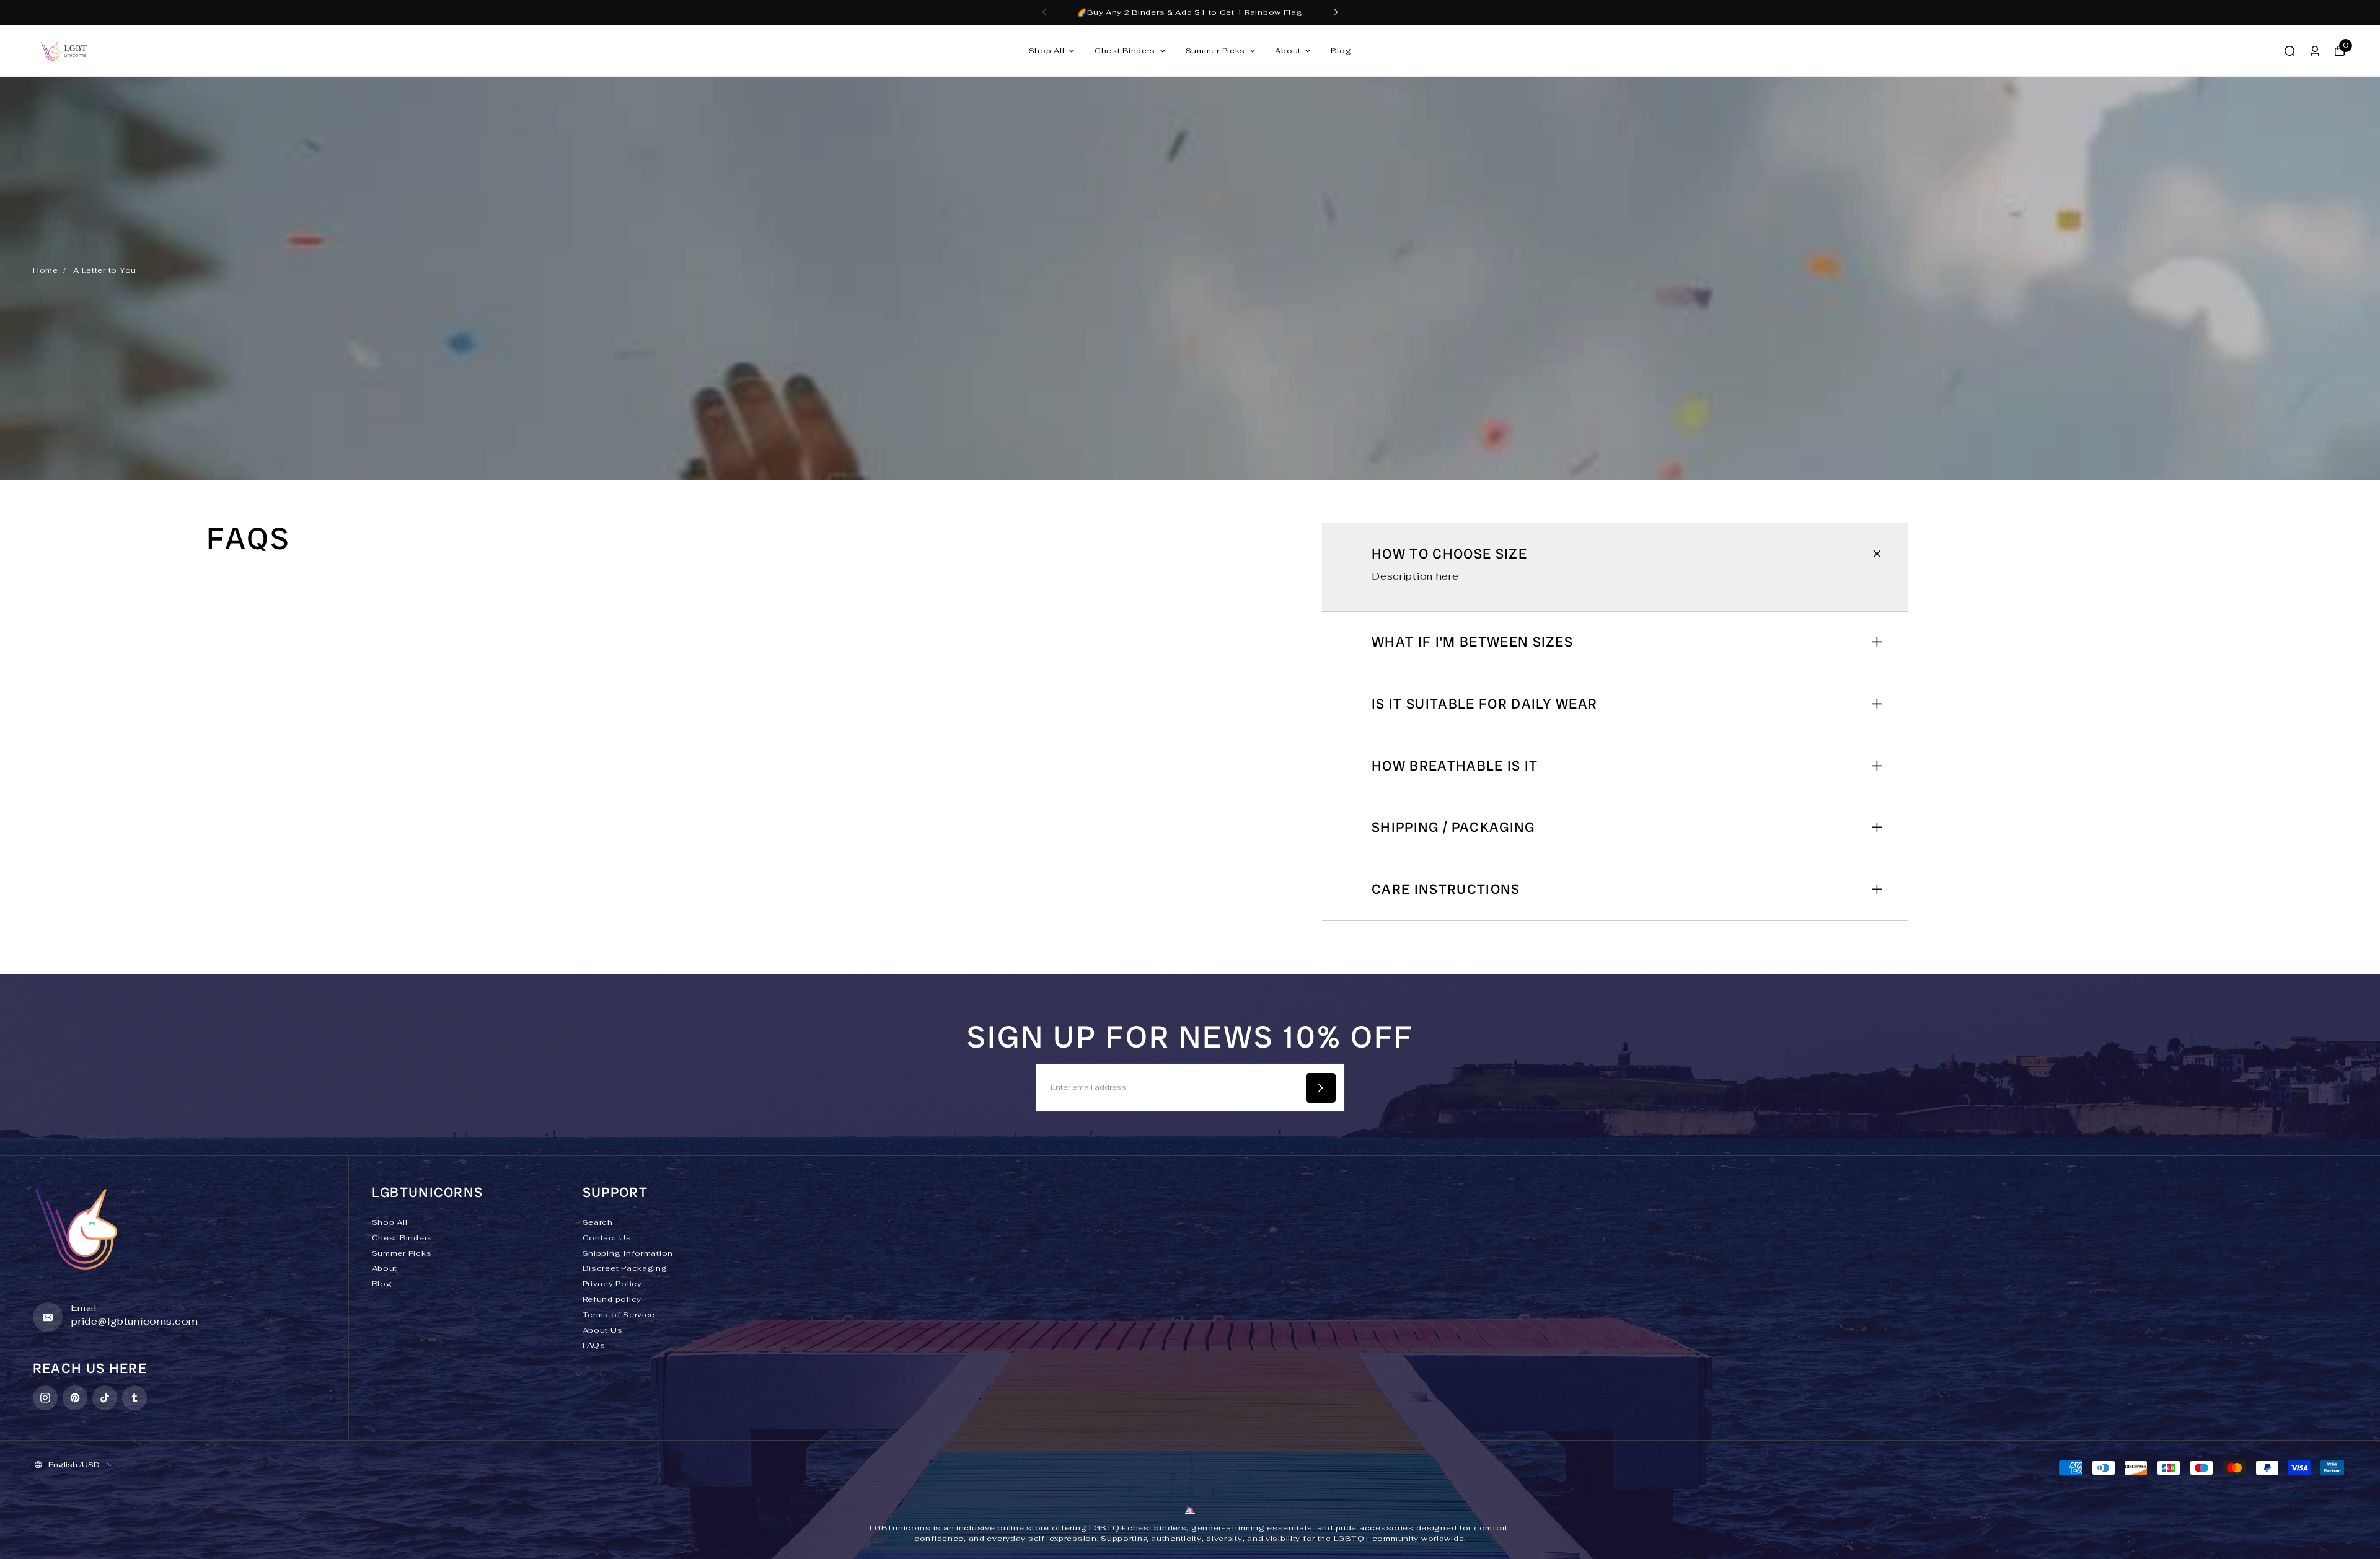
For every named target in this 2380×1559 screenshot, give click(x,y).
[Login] (2315, 51)
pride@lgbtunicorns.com (135, 1321)
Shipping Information (628, 1253)
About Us (603, 1330)
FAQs (594, 1345)
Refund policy (612, 1299)
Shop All (1047, 51)
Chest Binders (1125, 51)
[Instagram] (45, 1398)
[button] (1044, 12)
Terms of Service (619, 1315)
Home (46, 270)
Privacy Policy (612, 1284)
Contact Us (607, 1238)
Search (598, 1222)
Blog (1341, 51)
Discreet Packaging (625, 1268)
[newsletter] (1321, 1088)
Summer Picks (1216, 51)
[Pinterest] (75, 1398)
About (1288, 51)
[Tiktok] (105, 1398)
